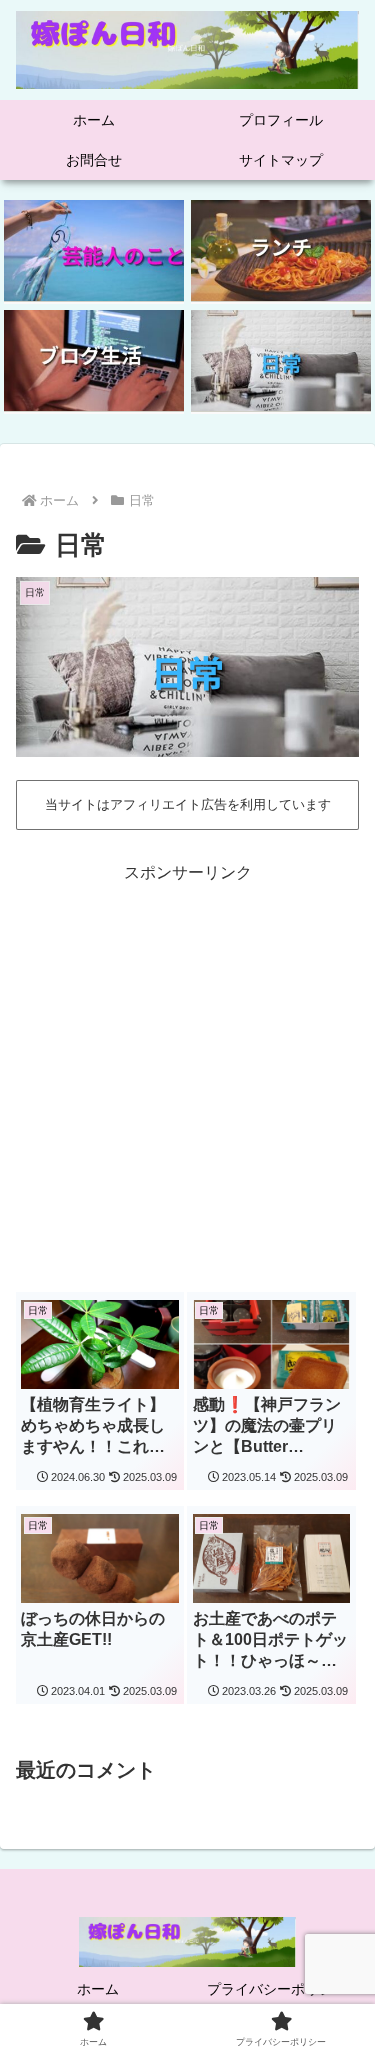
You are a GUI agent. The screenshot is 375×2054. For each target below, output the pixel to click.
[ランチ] (281, 251)
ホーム (98, 1989)
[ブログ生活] (94, 361)
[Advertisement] (187, 1075)
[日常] (281, 361)
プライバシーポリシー (277, 1989)
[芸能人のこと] (94, 251)
